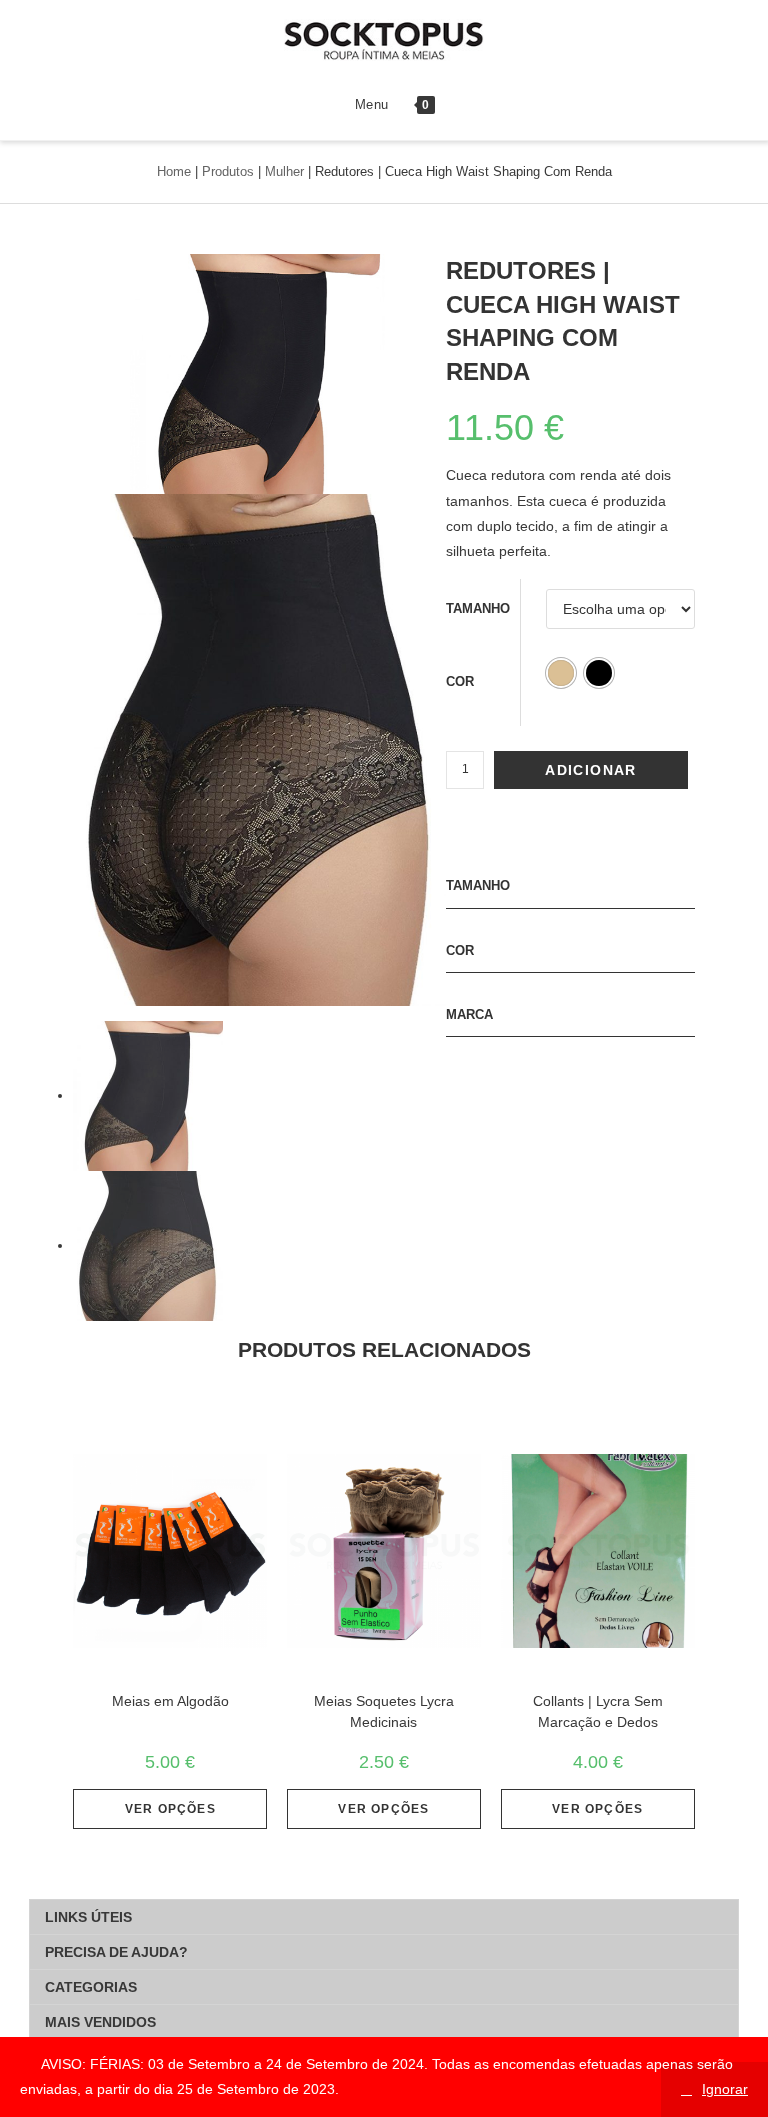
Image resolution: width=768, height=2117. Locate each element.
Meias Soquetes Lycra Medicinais (384, 1711)
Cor (460, 681)
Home (174, 171)
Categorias (91, 1987)
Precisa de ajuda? (116, 1952)
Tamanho (478, 608)
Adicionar (591, 770)
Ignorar (725, 2089)
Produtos (228, 171)
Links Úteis (88, 1917)
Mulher (284, 171)
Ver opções (170, 1809)
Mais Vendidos (100, 2022)
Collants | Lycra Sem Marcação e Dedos (598, 1711)
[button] (561, 673)
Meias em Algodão (170, 1701)
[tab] (383, 1917)
